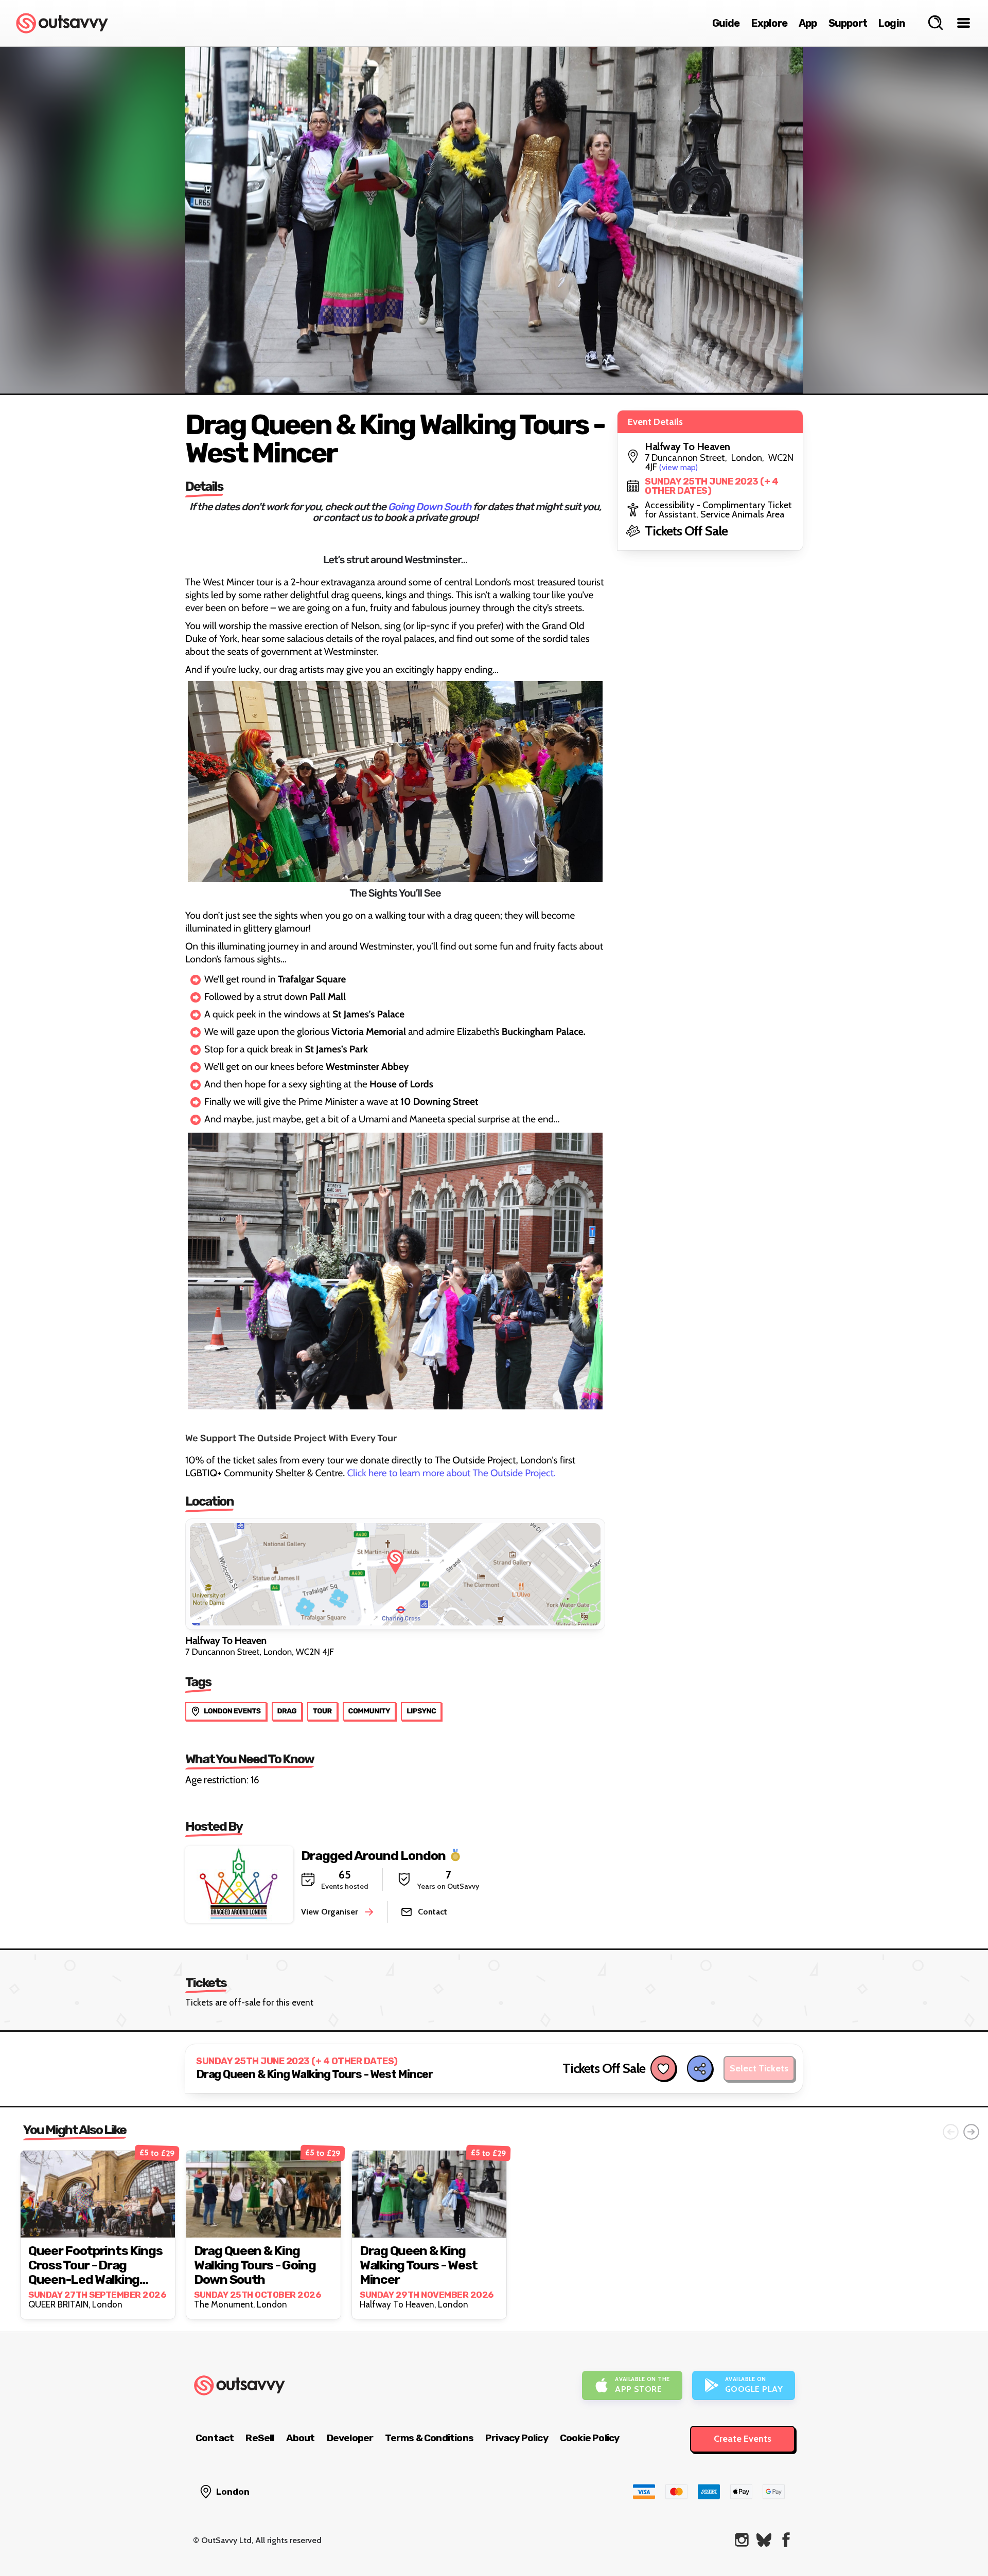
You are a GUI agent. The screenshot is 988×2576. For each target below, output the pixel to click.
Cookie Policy (590, 2438)
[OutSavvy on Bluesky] (764, 2540)
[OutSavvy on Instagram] (742, 2540)
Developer (350, 2438)
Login (892, 23)
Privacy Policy (517, 2438)
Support (848, 23)
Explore (769, 23)
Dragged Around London (373, 1856)
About (301, 2438)
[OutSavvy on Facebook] (786, 2540)
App (808, 23)
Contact (215, 2438)
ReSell (260, 2438)
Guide (726, 23)
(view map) (678, 467)
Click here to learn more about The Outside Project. (451, 1473)
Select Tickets (759, 2069)
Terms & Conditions (429, 2438)
